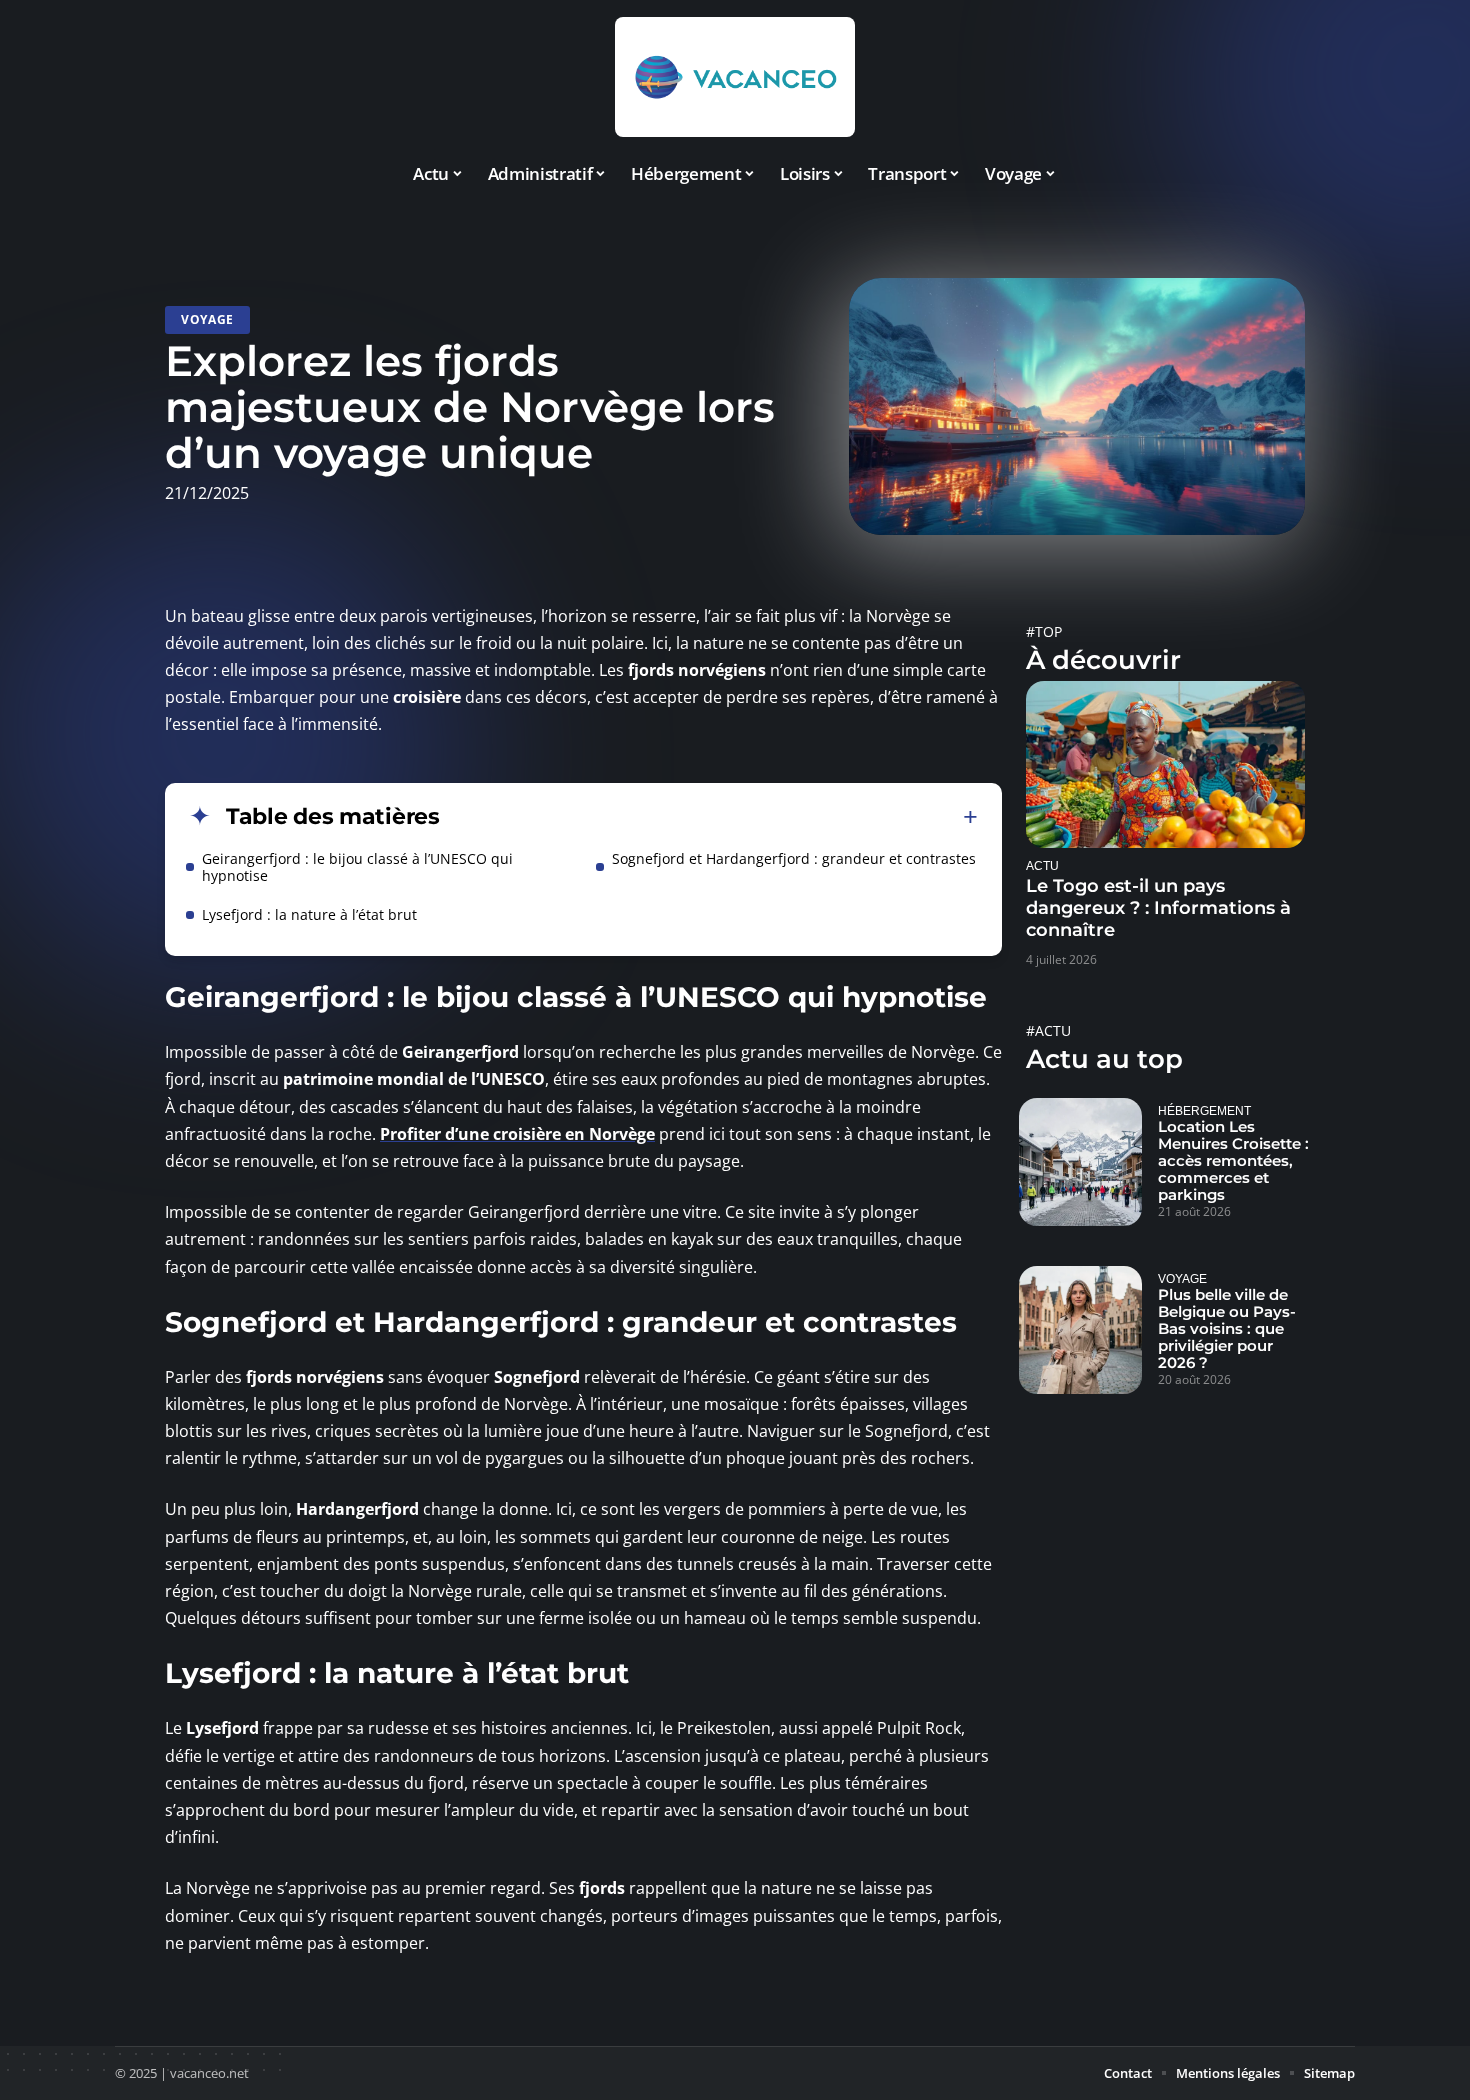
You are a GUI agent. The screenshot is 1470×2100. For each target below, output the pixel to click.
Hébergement (1204, 1110)
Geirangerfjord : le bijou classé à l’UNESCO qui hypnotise (357, 867)
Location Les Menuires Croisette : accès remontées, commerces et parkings (1233, 1160)
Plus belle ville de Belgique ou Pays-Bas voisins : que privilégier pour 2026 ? (1227, 1328)
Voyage (207, 319)
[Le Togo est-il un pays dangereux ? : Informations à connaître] (1165, 764)
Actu (1042, 865)
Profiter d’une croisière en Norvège (517, 1134)
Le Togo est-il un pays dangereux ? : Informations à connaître (1158, 908)
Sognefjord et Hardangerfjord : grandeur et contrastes (794, 858)
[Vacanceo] (735, 77)
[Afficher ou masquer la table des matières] (709, 817)
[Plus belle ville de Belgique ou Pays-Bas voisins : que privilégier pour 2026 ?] (1080, 1330)
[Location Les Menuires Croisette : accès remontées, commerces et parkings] (1080, 1162)
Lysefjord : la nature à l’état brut (309, 914)
